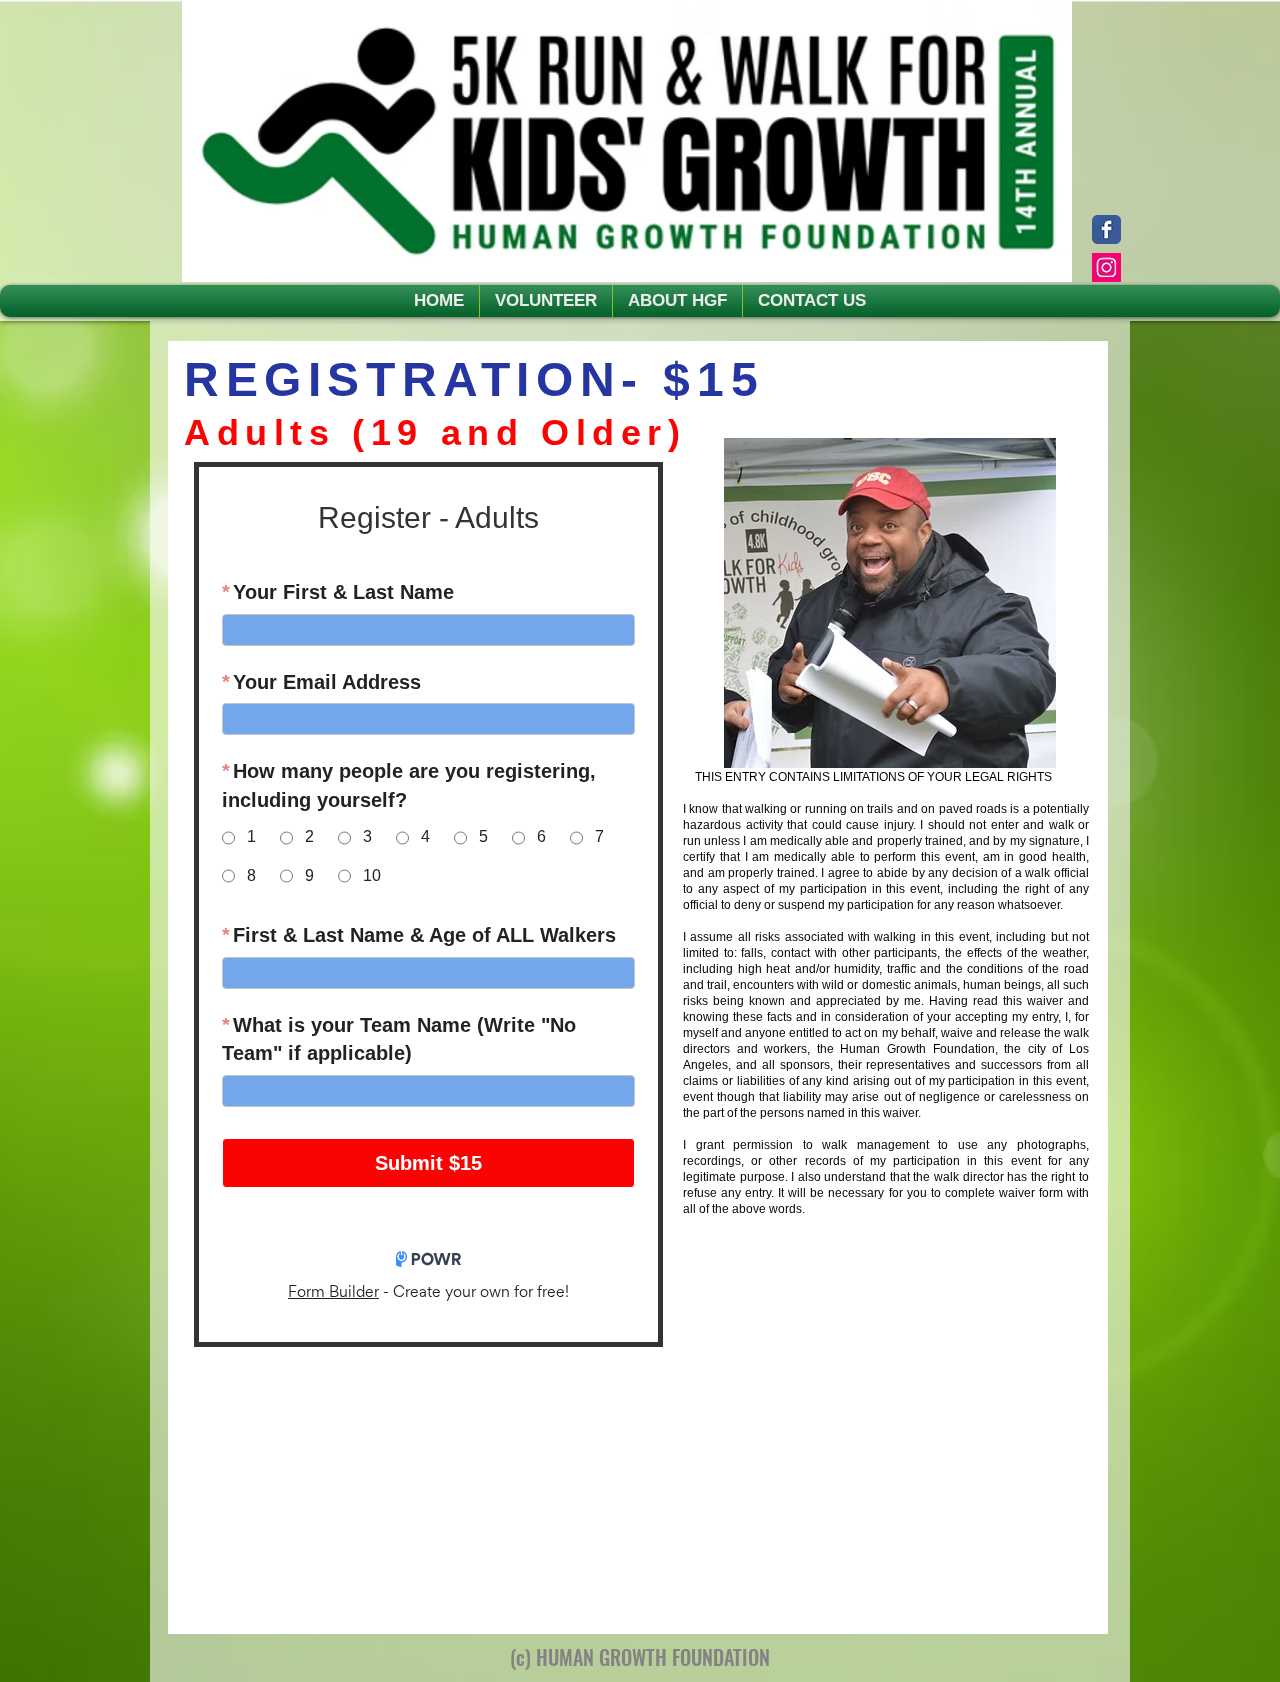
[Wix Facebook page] (1106, 229)
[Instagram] (1106, 267)
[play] (1055, 750)
